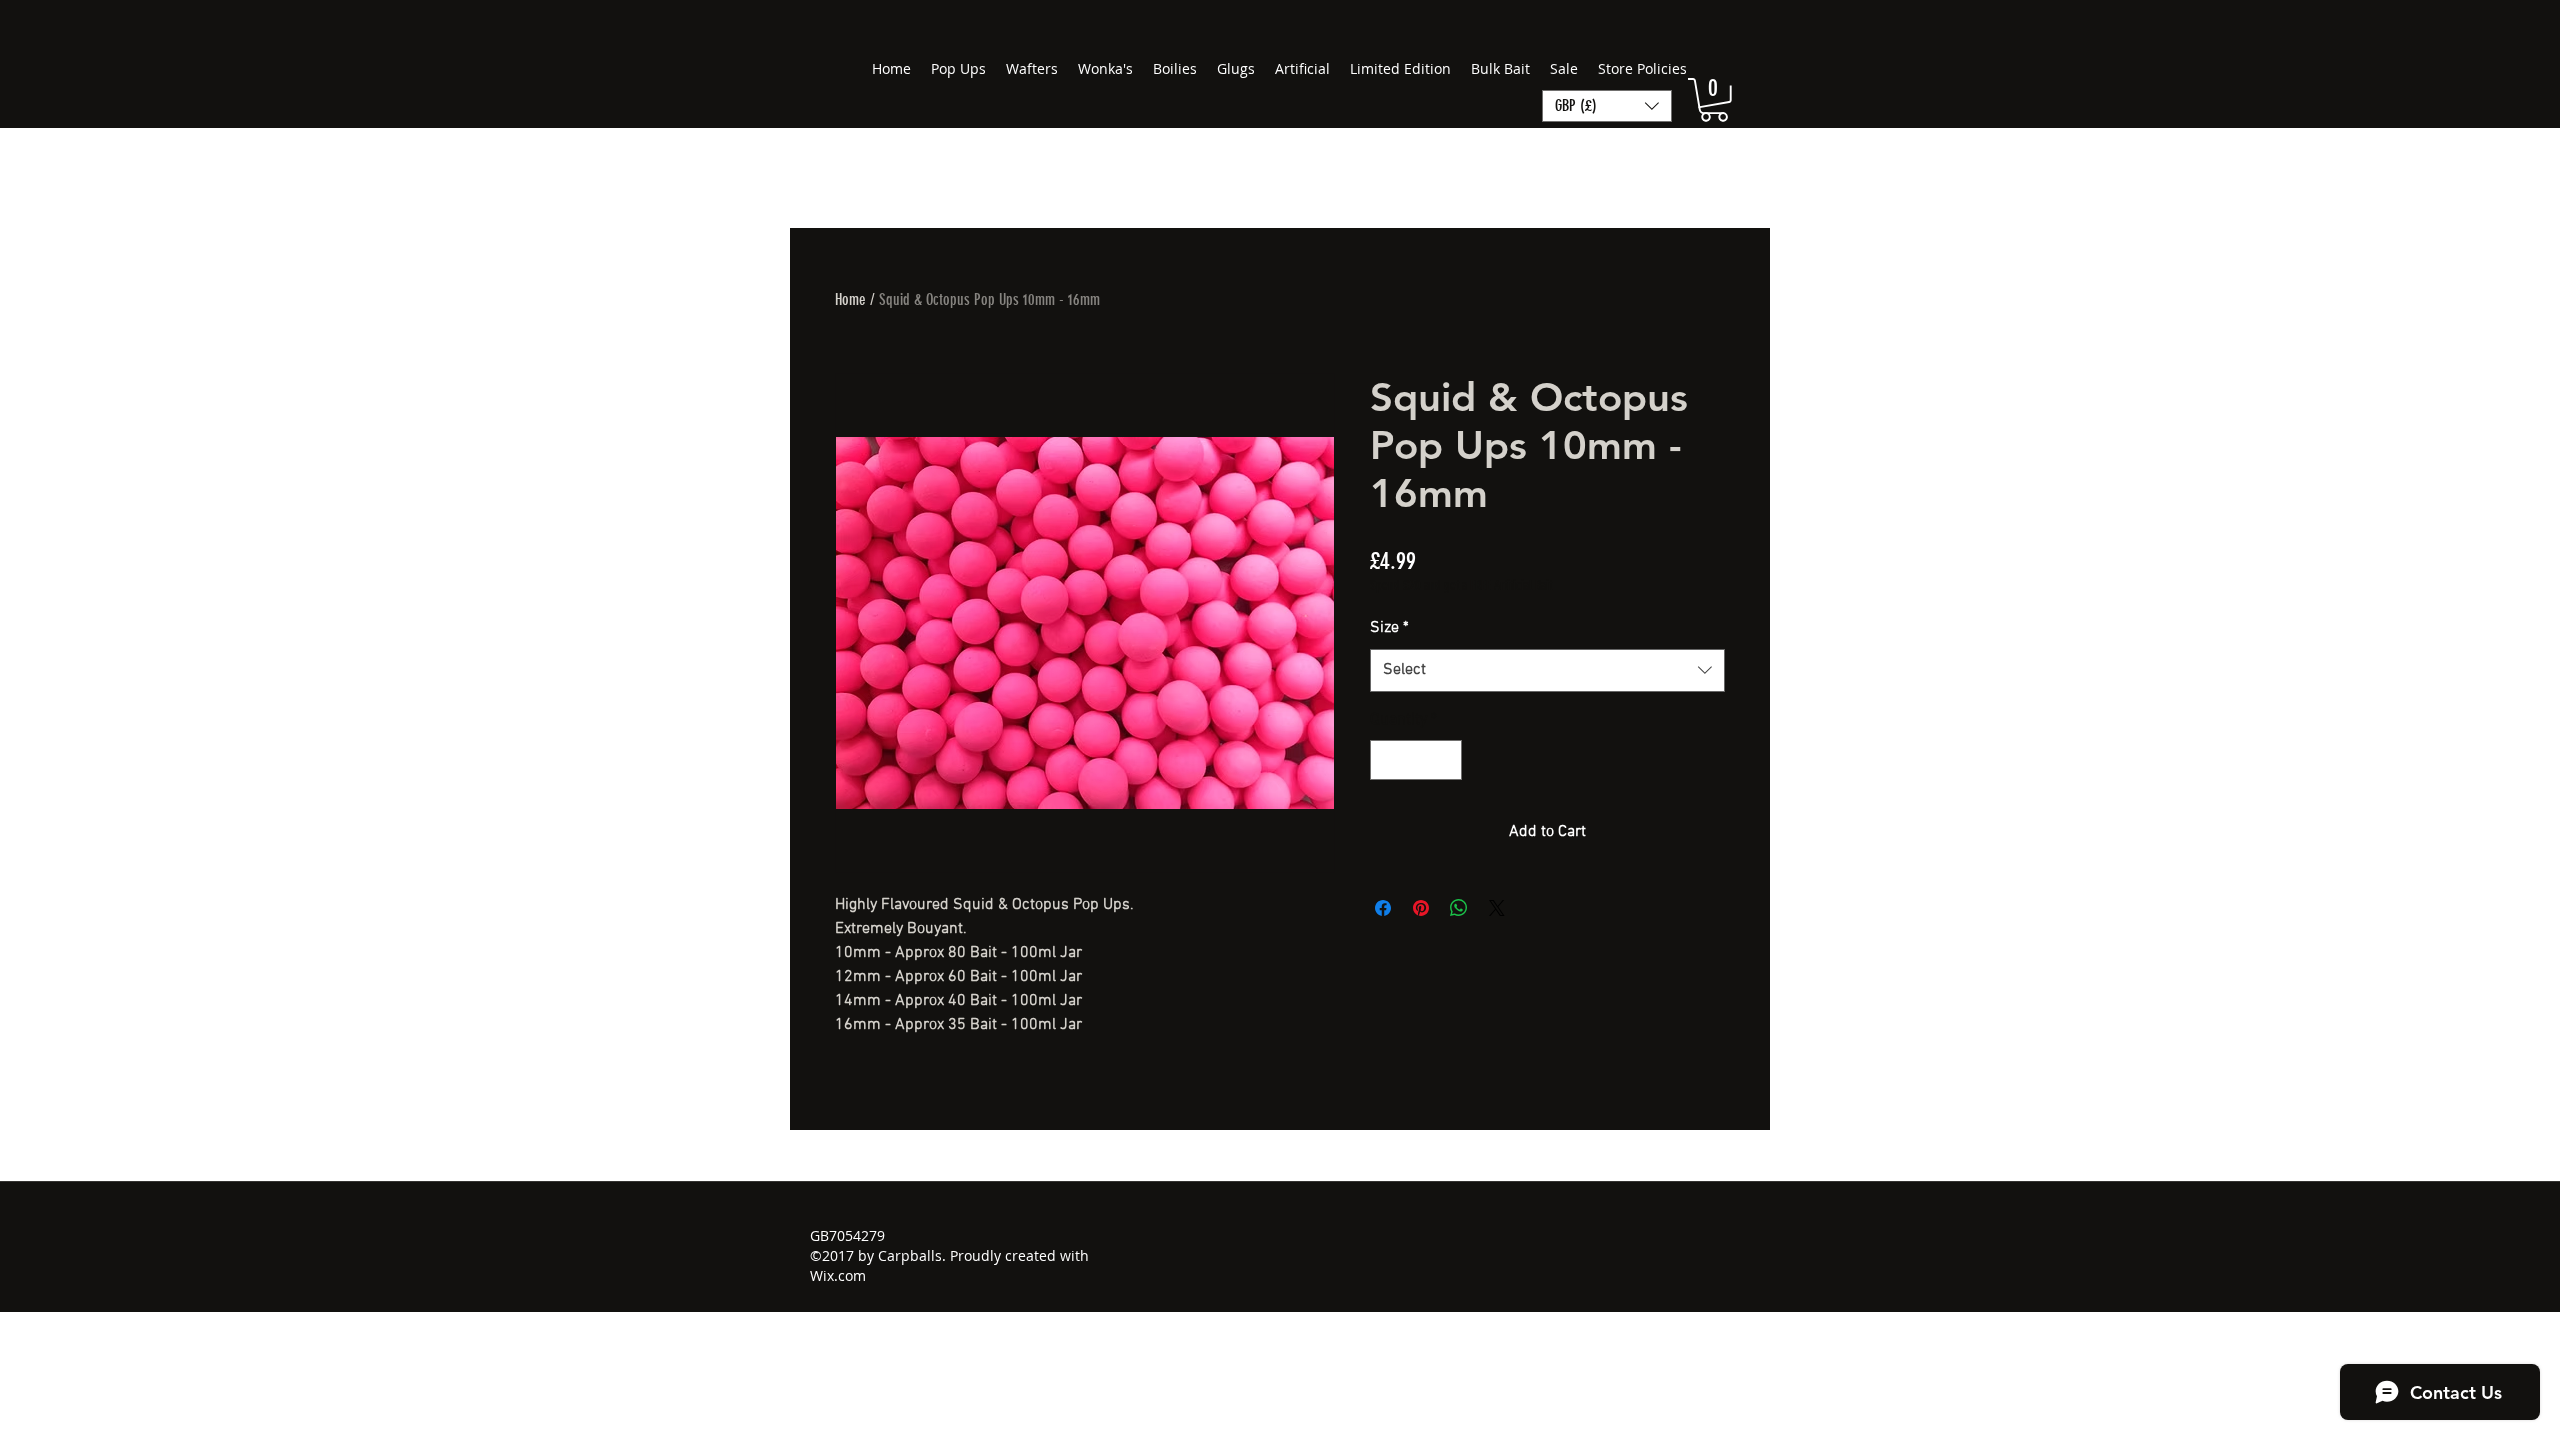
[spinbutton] (1416, 760)
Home (850, 299)
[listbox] (1607, 106)
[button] (1714, 100)
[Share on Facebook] (1383, 908)
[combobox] (1547, 670)
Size (1389, 628)
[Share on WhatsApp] (1459, 908)
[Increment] (1445, 760)
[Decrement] (1387, 760)
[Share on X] (1497, 908)
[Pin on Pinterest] (1421, 908)
